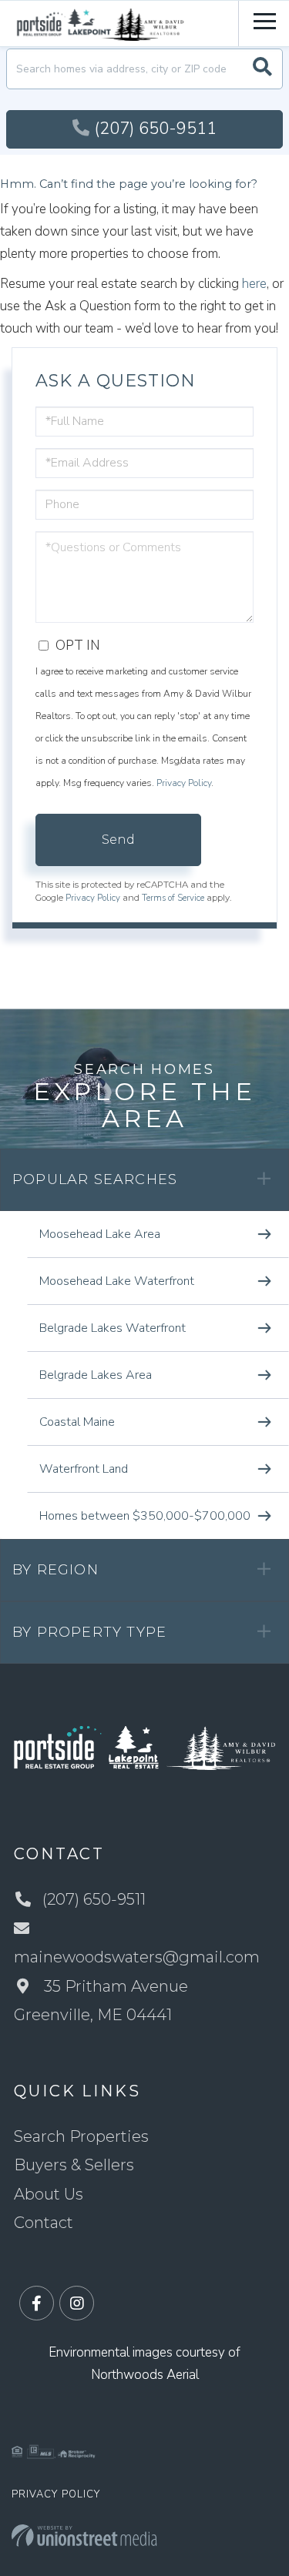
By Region (55, 1570)
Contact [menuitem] (44, 2223)
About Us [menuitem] (49, 2194)
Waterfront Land (84, 1469)
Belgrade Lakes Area (96, 1375)
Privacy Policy (184, 783)
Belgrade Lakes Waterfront (113, 1328)
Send (118, 840)
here (254, 284)
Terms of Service (173, 898)
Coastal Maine (77, 1422)
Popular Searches (95, 1179)
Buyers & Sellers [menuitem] (74, 2165)
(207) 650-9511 (155, 129)
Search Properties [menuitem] (81, 2136)
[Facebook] (37, 2304)
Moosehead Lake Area (100, 1234)
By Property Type (89, 1632)
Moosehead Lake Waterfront (117, 1281)
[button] (262, 69)
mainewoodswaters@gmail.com (137, 1957)
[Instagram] (77, 2304)
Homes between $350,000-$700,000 (145, 1516)
